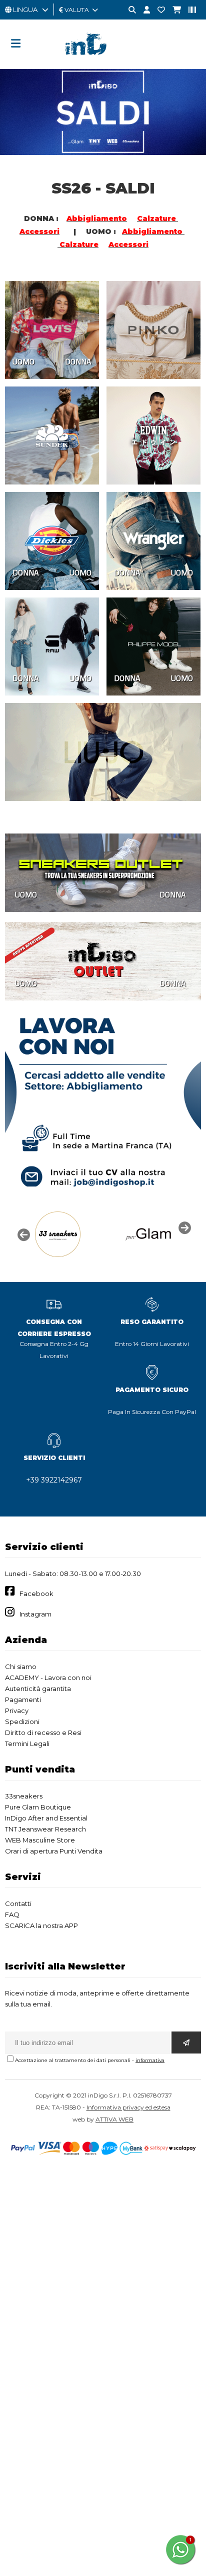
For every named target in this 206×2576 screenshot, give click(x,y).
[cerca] (128, 10)
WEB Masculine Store (40, 1840)
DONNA (78, 361)
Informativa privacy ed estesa (128, 2107)
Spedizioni (22, 1721)
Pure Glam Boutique (38, 1807)
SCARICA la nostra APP (41, 1925)
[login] (143, 10)
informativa (150, 2060)
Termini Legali (27, 1743)
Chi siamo (21, 1666)
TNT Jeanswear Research (45, 1829)
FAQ (12, 1914)
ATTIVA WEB (114, 2119)
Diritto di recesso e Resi (43, 1732)
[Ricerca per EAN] (188, 10)
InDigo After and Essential (46, 1818)
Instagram (35, 1614)
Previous (22, 1234)
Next (183, 1227)
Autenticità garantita (38, 1688)
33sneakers (24, 1796)
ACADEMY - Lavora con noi (48, 1677)
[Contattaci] (157, 10)
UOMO (23, 361)
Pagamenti (23, 1699)
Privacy (17, 1710)
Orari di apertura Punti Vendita (54, 1851)
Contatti (18, 1903)
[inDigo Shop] (103, 62)
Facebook (36, 1593)
